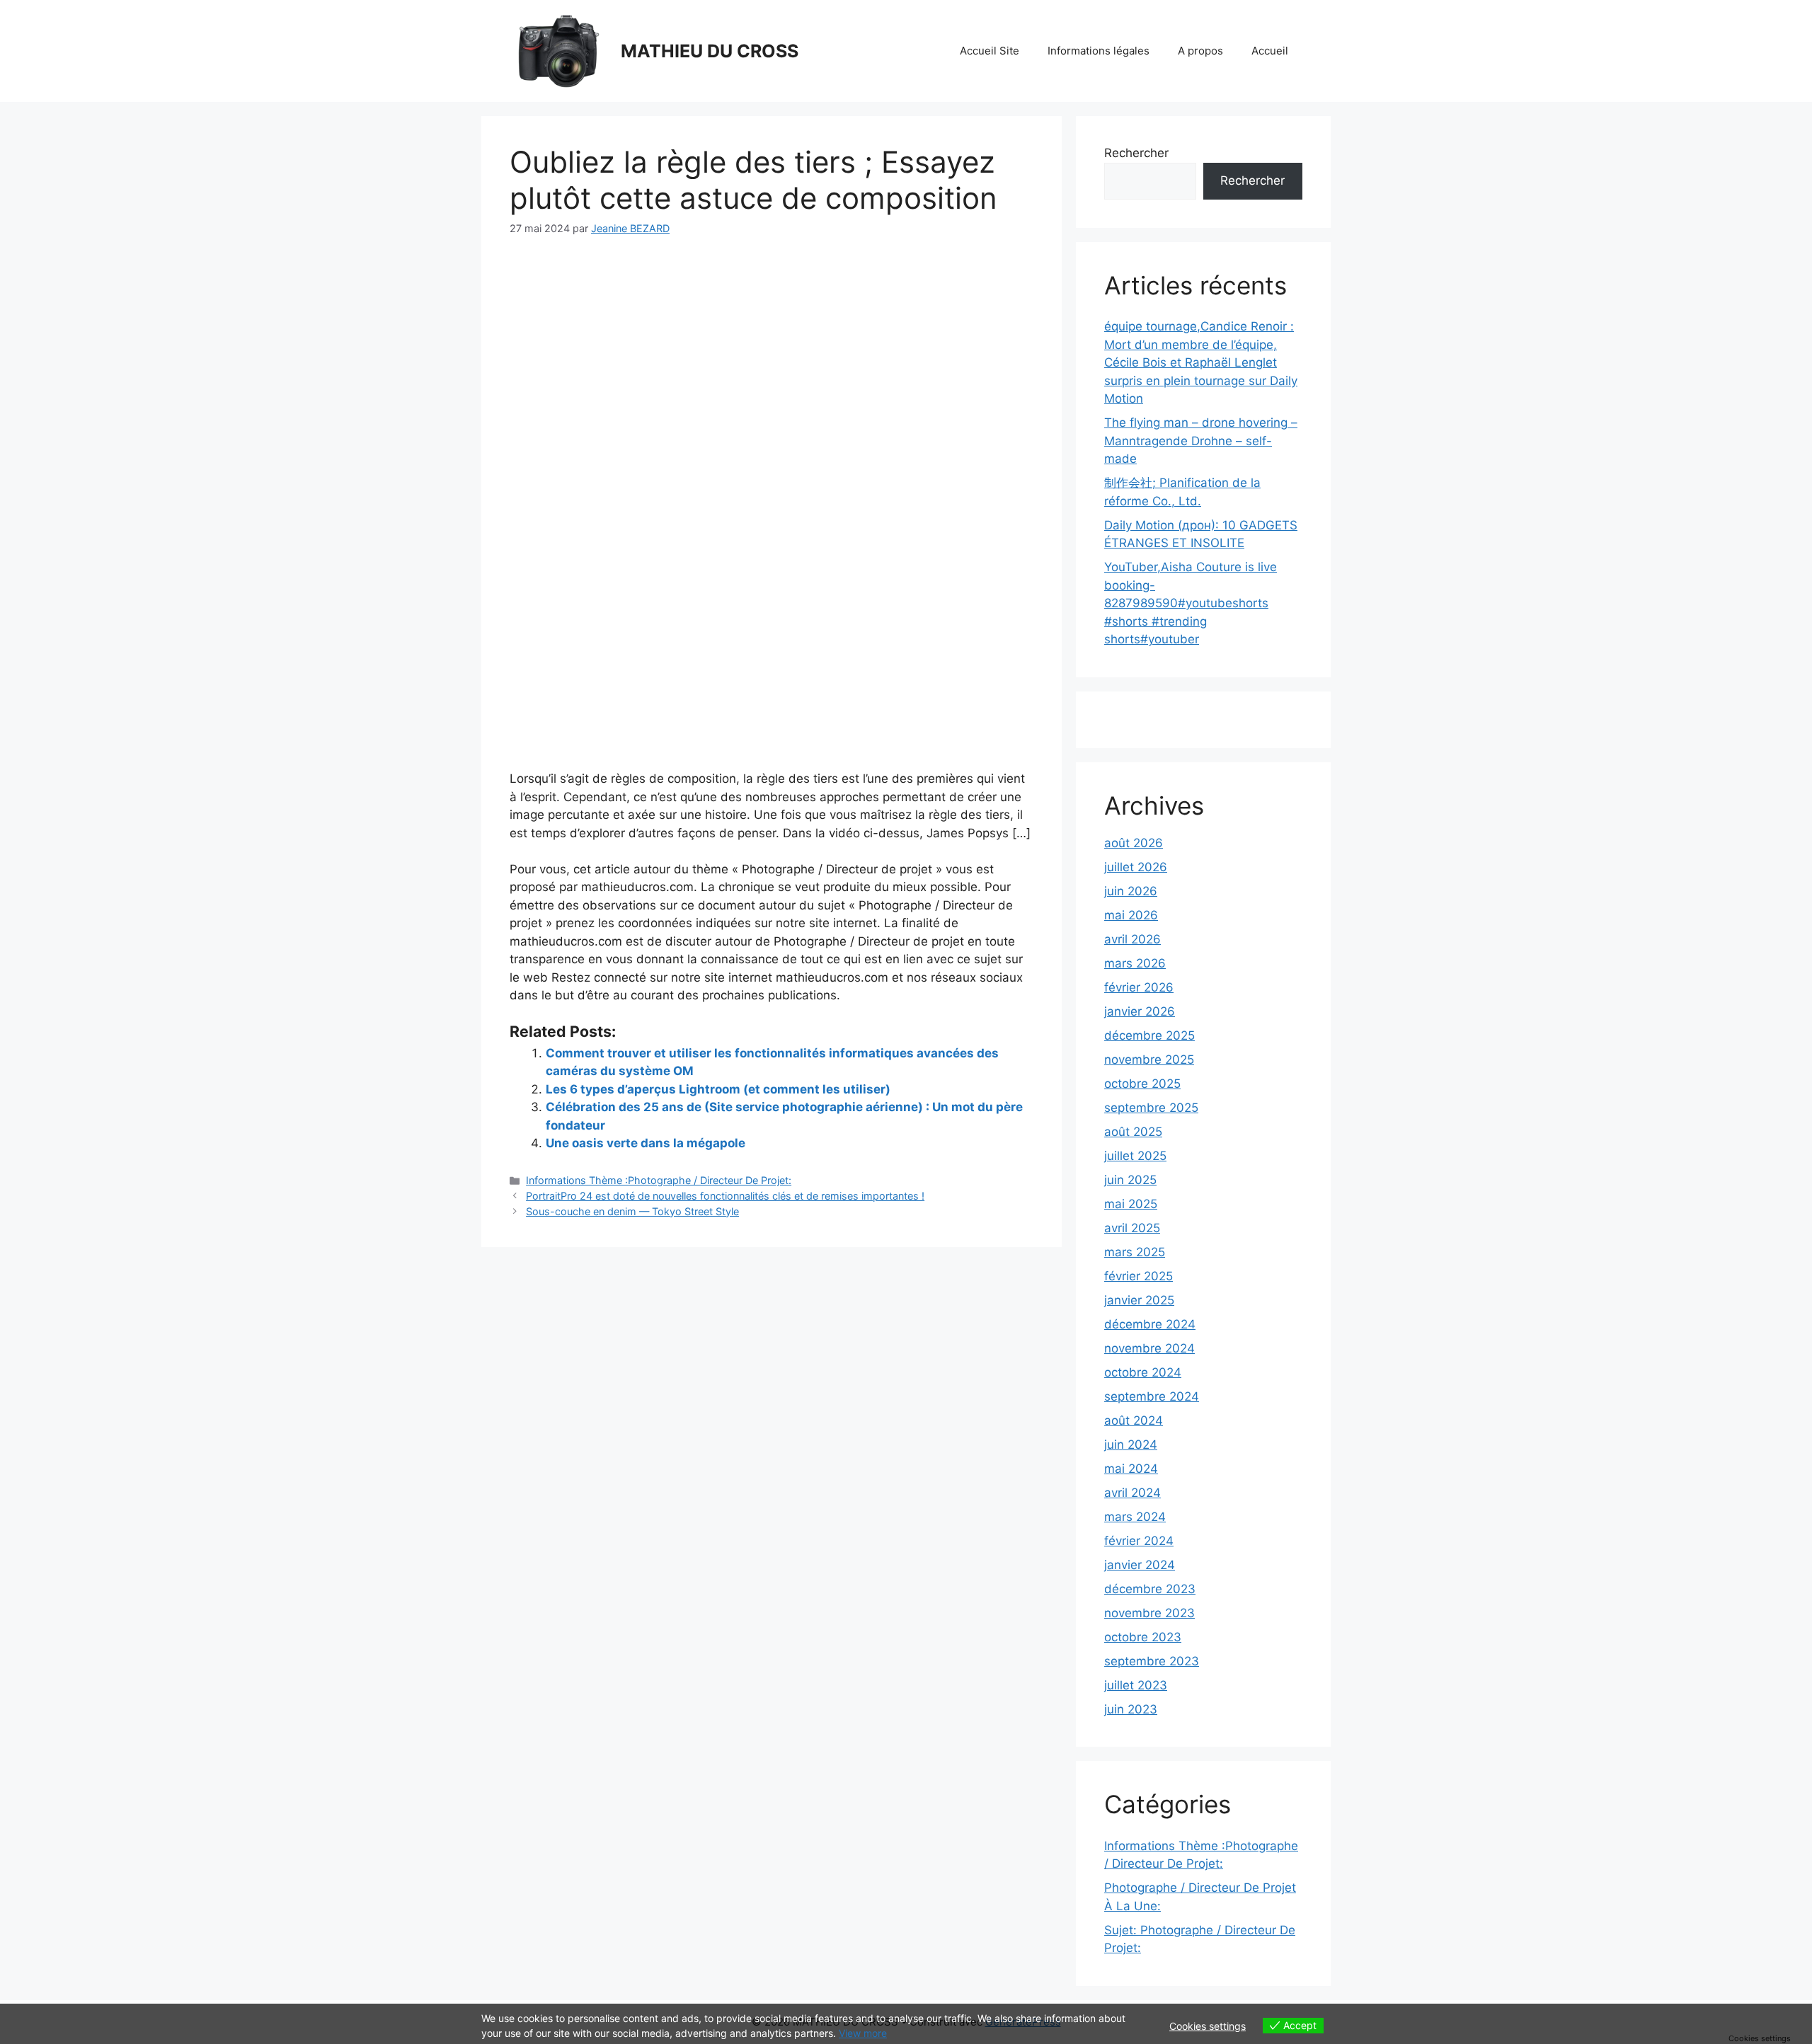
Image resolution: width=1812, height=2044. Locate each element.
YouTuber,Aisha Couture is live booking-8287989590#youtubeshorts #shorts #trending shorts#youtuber (1191, 603)
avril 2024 (1132, 1493)
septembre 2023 (1152, 1661)
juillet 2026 (1136, 867)
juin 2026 (1131, 891)
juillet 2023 (1136, 1685)
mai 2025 (1131, 1204)
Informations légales (1099, 51)
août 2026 (1134, 843)
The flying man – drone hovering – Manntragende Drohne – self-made (1201, 441)
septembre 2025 (1151, 1108)
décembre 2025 (1149, 1035)
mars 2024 (1135, 1517)
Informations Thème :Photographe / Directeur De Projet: (659, 1180)
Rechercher (1136, 153)
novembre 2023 (1149, 1613)
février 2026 (1139, 987)
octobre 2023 (1143, 1637)
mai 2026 (1131, 915)
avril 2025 (1132, 1228)
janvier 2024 (1140, 1565)
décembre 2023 (1150, 1589)
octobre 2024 (1143, 1372)
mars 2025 (1135, 1252)
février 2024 (1139, 1541)
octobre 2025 (1142, 1084)
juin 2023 (1131, 1709)
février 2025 (1139, 1276)
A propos (1200, 51)
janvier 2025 (1139, 1300)
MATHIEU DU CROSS (710, 51)
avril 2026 (1132, 939)
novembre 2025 (1149, 1060)
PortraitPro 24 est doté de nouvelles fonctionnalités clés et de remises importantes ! (725, 1196)
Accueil (1270, 51)
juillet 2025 (1135, 1156)
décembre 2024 (1150, 1324)
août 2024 (1134, 1420)
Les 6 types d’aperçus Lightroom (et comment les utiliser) (718, 1089)
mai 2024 (1131, 1469)
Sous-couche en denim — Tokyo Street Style (632, 1211)
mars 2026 (1135, 963)
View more (863, 2033)
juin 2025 (1130, 1180)
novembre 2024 (1149, 1348)
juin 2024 (1131, 1445)
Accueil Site (990, 51)
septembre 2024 (1152, 1396)
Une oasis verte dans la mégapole (646, 1143)
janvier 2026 (1140, 1011)
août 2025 (1133, 1132)
